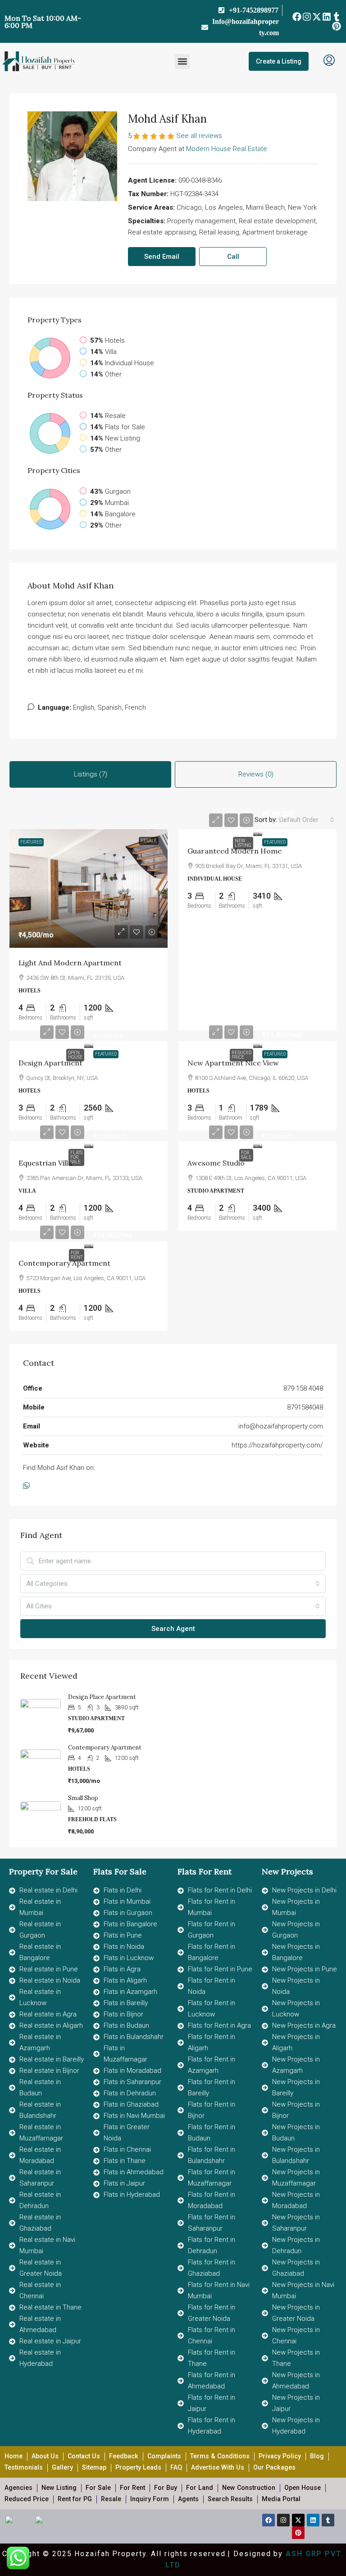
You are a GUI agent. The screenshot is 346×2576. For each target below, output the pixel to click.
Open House (75, 1055)
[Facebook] (297, 16)
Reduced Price (241, 1055)
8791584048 (305, 1407)
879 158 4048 (303, 1388)
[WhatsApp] (28, 1486)
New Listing (243, 843)
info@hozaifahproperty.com (281, 1426)
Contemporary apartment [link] (64, 1263)
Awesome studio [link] (216, 1163)
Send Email (162, 257)
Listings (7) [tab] (91, 774)
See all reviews (199, 136)
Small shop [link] (83, 1798)
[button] (182, 62)
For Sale (246, 1155)
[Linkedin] (327, 16)
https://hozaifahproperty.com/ (277, 1445)
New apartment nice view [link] (233, 1063)
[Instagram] (307, 16)
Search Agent (173, 1629)
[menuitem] (329, 61)
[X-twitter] (316, 16)
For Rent (77, 1255)
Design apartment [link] (50, 1063)
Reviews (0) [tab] (256, 774)
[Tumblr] (337, 16)
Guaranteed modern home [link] (234, 851)
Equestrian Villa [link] (45, 1163)
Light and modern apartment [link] (70, 963)
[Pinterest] (337, 26)
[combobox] (307, 820)
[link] (89, 889)
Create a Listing (279, 61)
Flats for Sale (76, 1157)
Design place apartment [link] (102, 1697)
